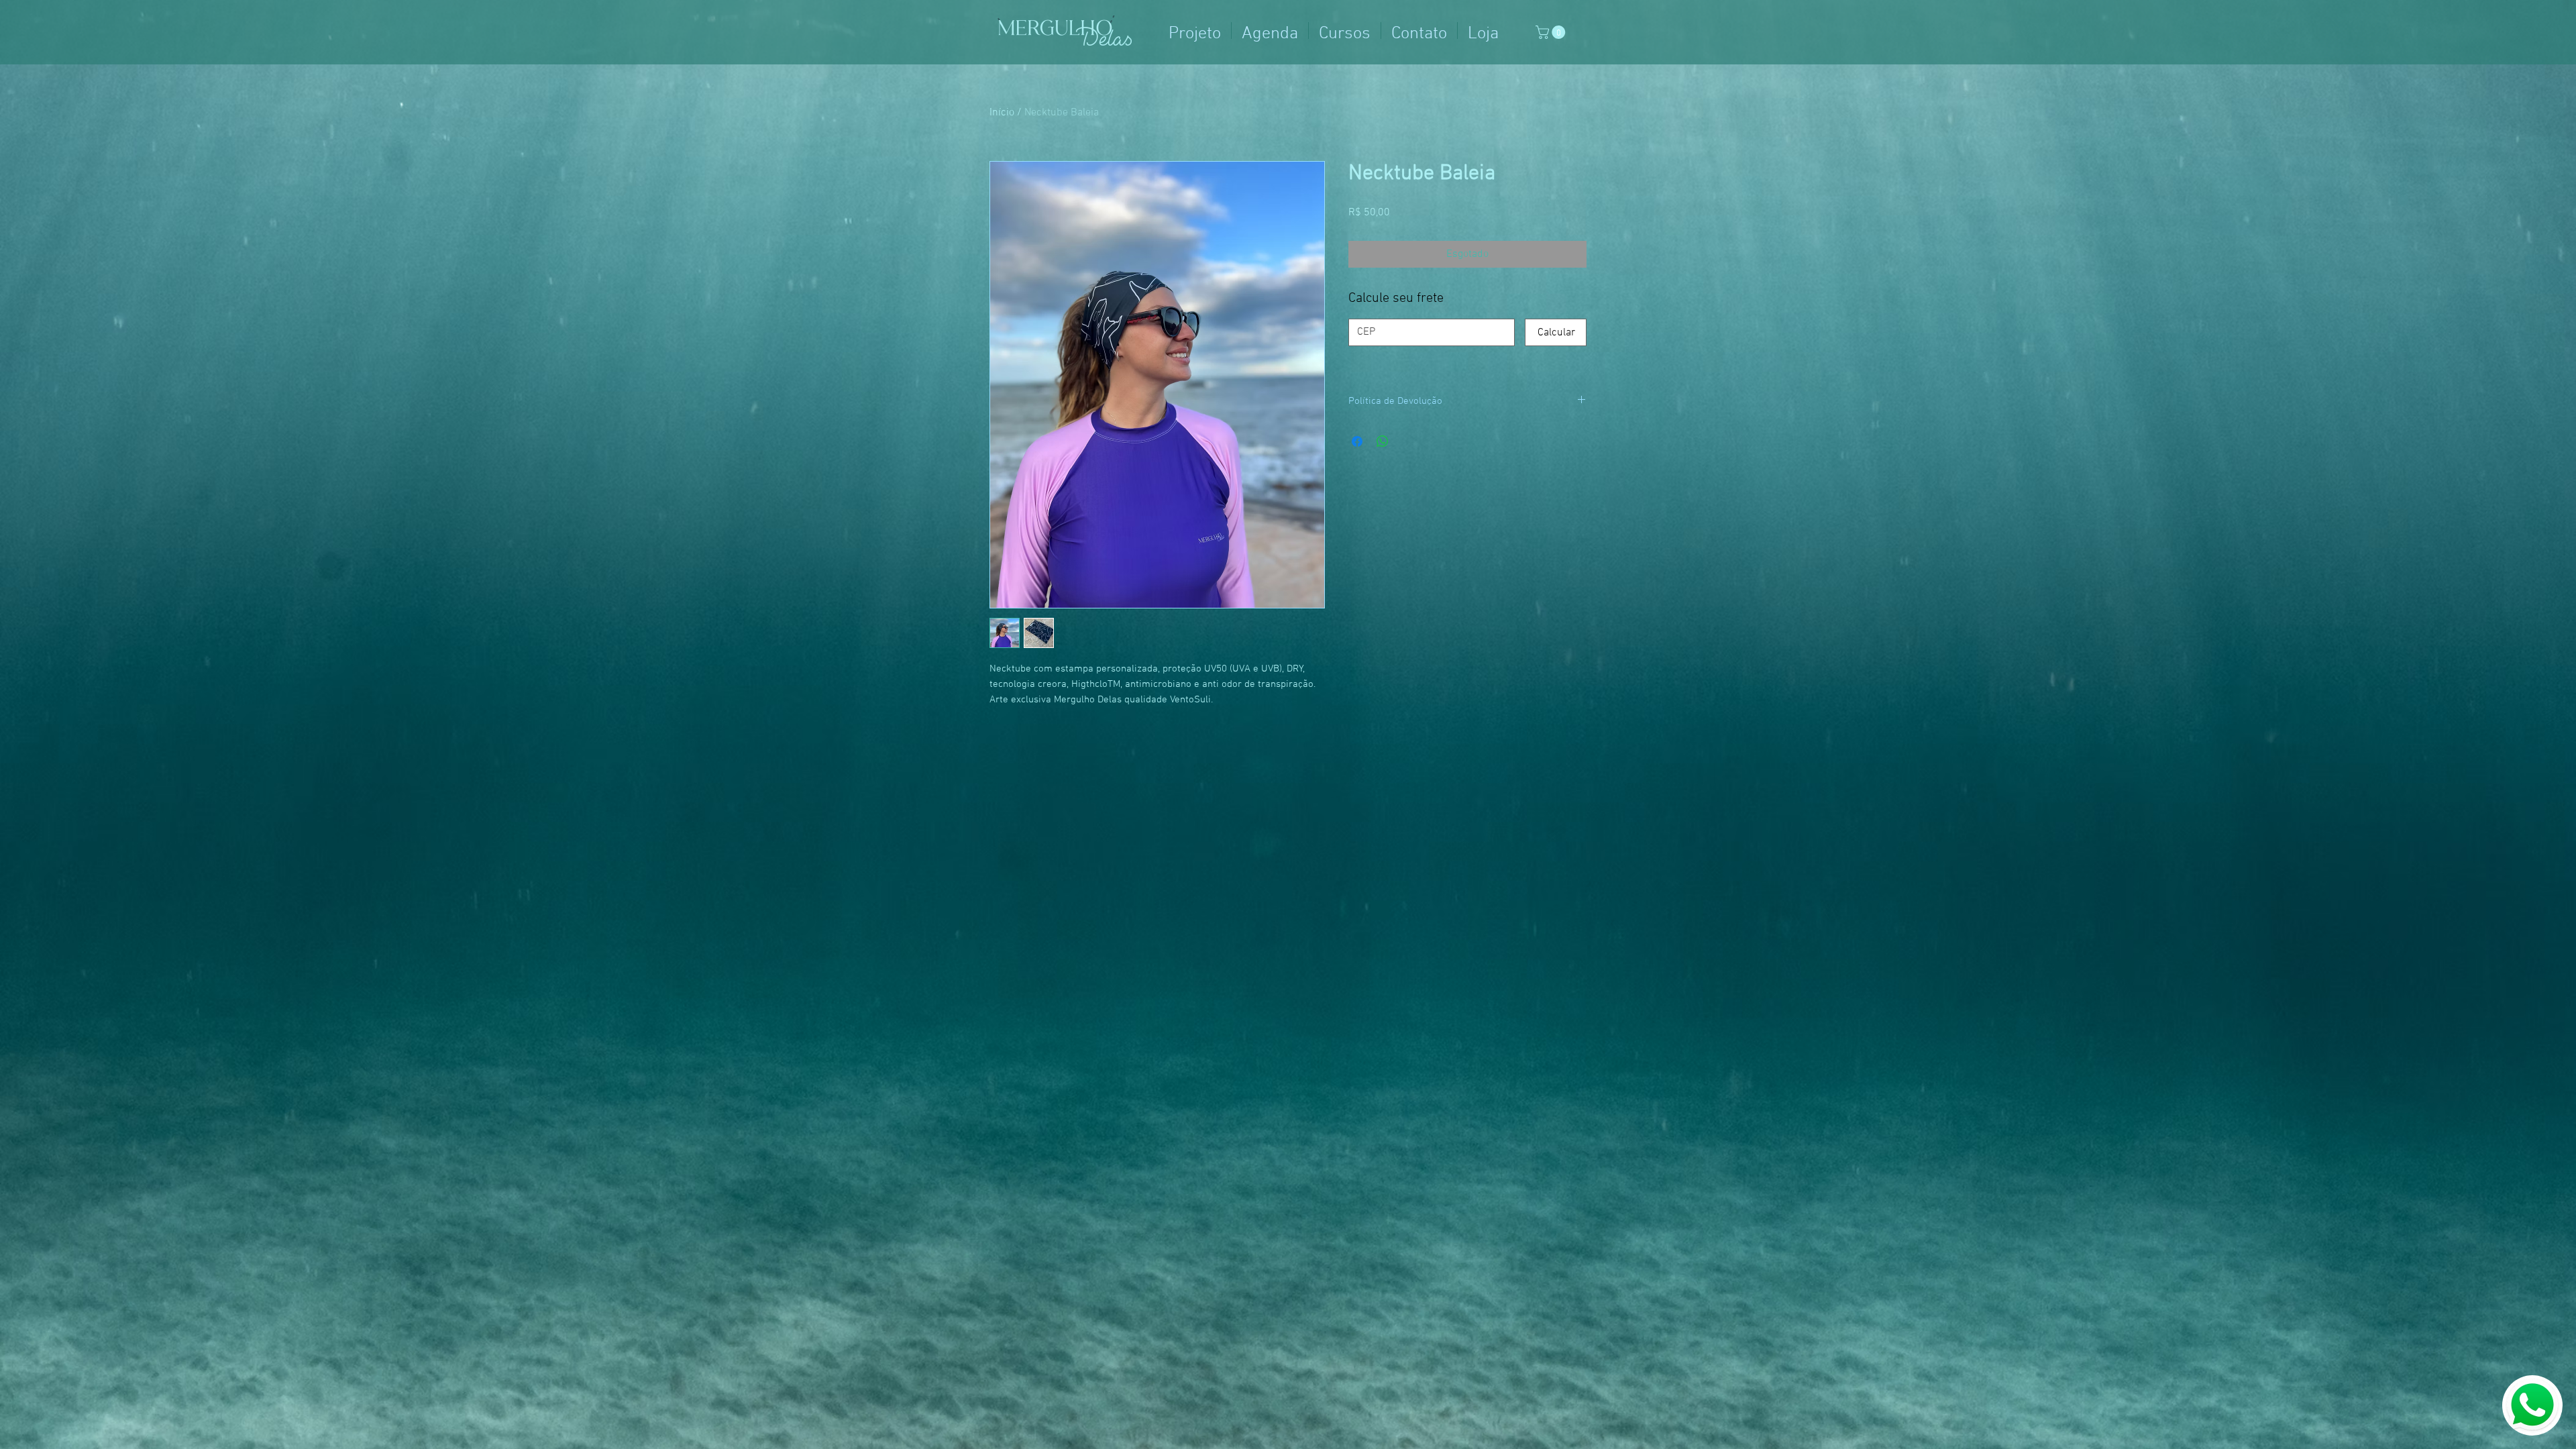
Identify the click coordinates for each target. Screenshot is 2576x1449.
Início (1002, 113)
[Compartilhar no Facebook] (1357, 441)
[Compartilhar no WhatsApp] (1383, 441)
